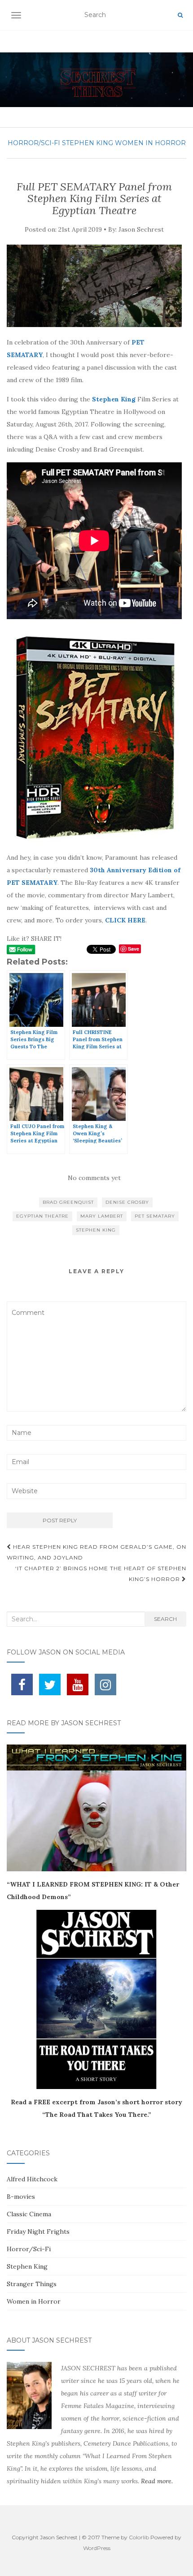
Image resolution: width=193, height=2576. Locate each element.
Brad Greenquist (68, 1202)
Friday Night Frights (38, 2231)
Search (165, 1619)
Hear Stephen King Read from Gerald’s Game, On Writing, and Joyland (96, 1552)
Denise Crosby (127, 1202)
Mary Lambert (102, 1216)
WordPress (97, 2548)
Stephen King (88, 143)
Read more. (157, 2481)
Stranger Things (32, 2284)
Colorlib (139, 2537)
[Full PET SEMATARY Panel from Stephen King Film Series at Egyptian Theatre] (94, 286)
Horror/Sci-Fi (34, 143)
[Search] (180, 15)
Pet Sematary (155, 1216)
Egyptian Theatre (42, 1216)
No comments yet (94, 1178)
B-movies (21, 2197)
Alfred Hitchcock (32, 2179)
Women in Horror (150, 143)
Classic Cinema (29, 2214)
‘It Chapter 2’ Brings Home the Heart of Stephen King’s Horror (101, 1574)
